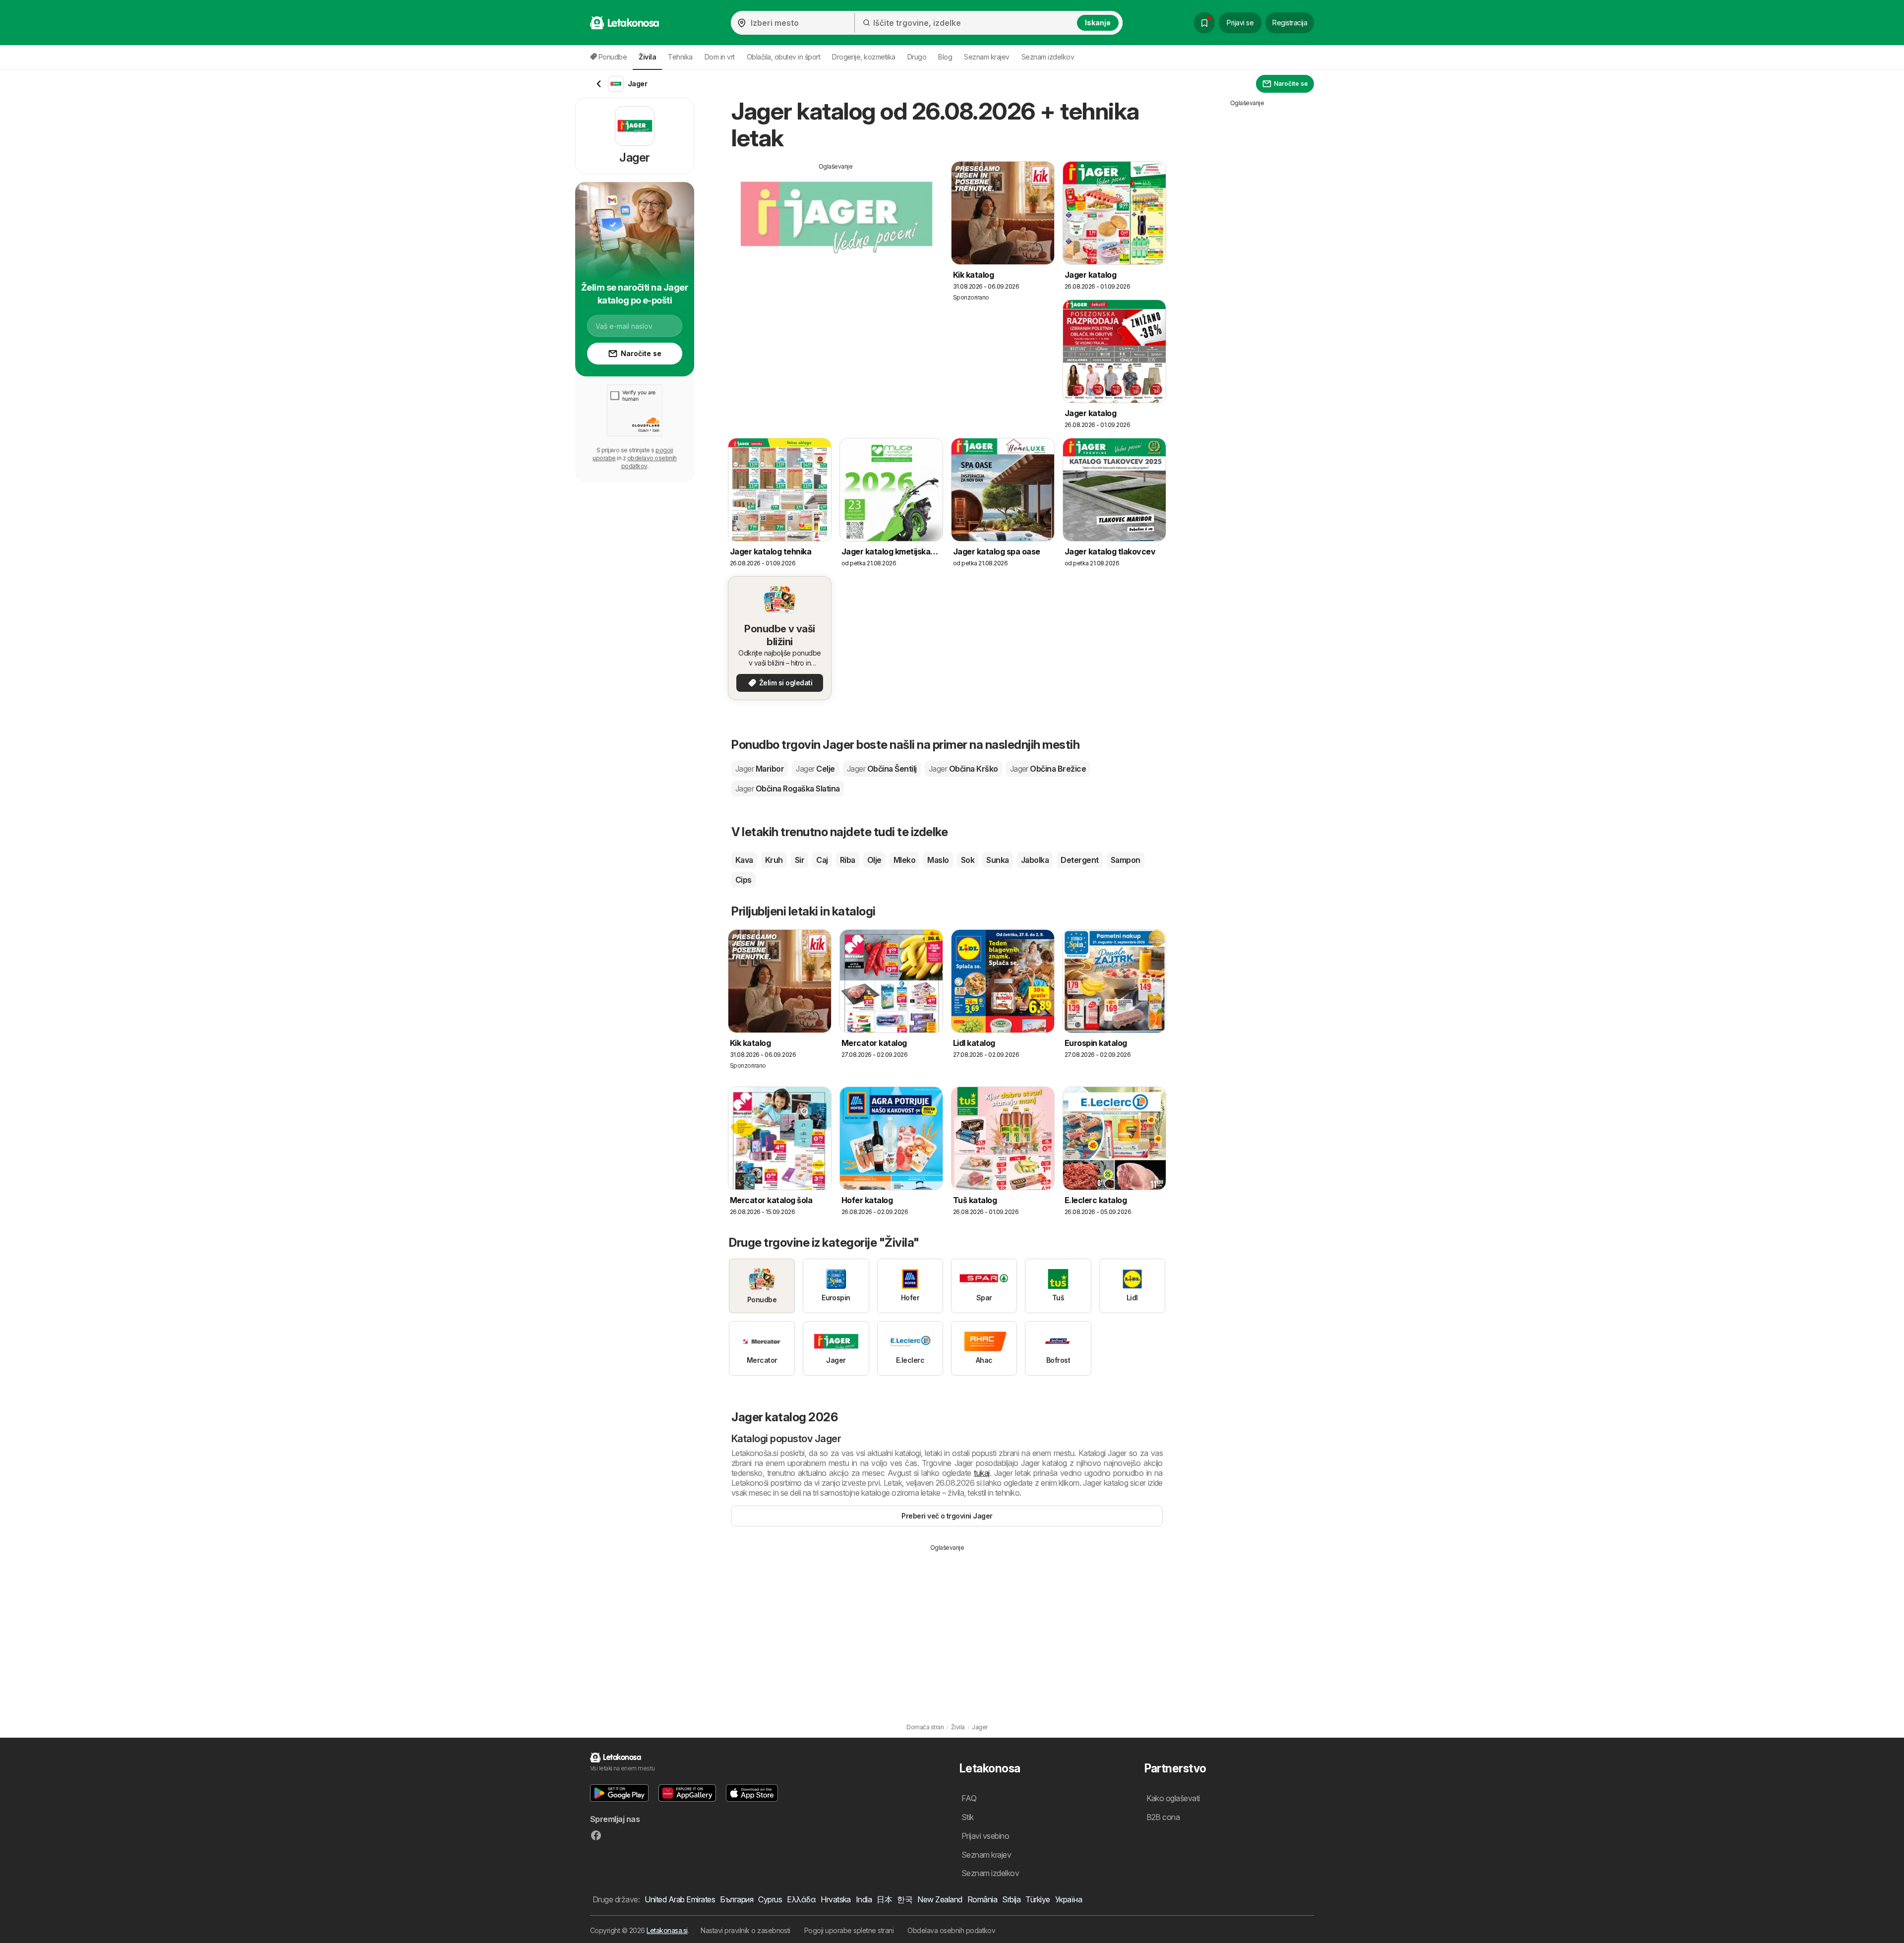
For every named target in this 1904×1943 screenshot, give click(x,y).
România (982, 1899)
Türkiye (1038, 1899)
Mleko (904, 860)
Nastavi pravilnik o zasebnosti (745, 1930)
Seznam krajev (986, 57)
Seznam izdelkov (1048, 57)
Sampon (1126, 860)
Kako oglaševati (1173, 1798)
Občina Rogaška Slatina (788, 789)
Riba (848, 860)
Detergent (1079, 860)
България (737, 1899)
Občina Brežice (1048, 769)
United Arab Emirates (680, 1899)
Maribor (760, 769)
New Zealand (940, 1899)
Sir (800, 860)
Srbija (1011, 1899)
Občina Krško (963, 769)
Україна (1069, 1899)
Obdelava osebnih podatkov (951, 1930)
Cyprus (770, 1899)
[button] (619, 1793)
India (864, 1899)
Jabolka (1035, 860)
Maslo (938, 860)
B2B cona (1163, 1817)
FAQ (969, 1798)
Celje (815, 769)
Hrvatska (836, 1899)
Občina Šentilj (882, 769)
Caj (822, 860)
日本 (884, 1899)
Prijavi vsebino (985, 1836)
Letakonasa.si (667, 1930)
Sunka (997, 860)
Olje (874, 860)
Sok (968, 860)
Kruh (774, 860)
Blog (945, 57)
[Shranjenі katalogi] (1204, 23)
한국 (905, 1899)
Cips (744, 880)
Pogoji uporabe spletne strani (849, 1930)
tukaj (982, 1473)
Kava (744, 860)
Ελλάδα (801, 1899)
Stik (968, 1817)
